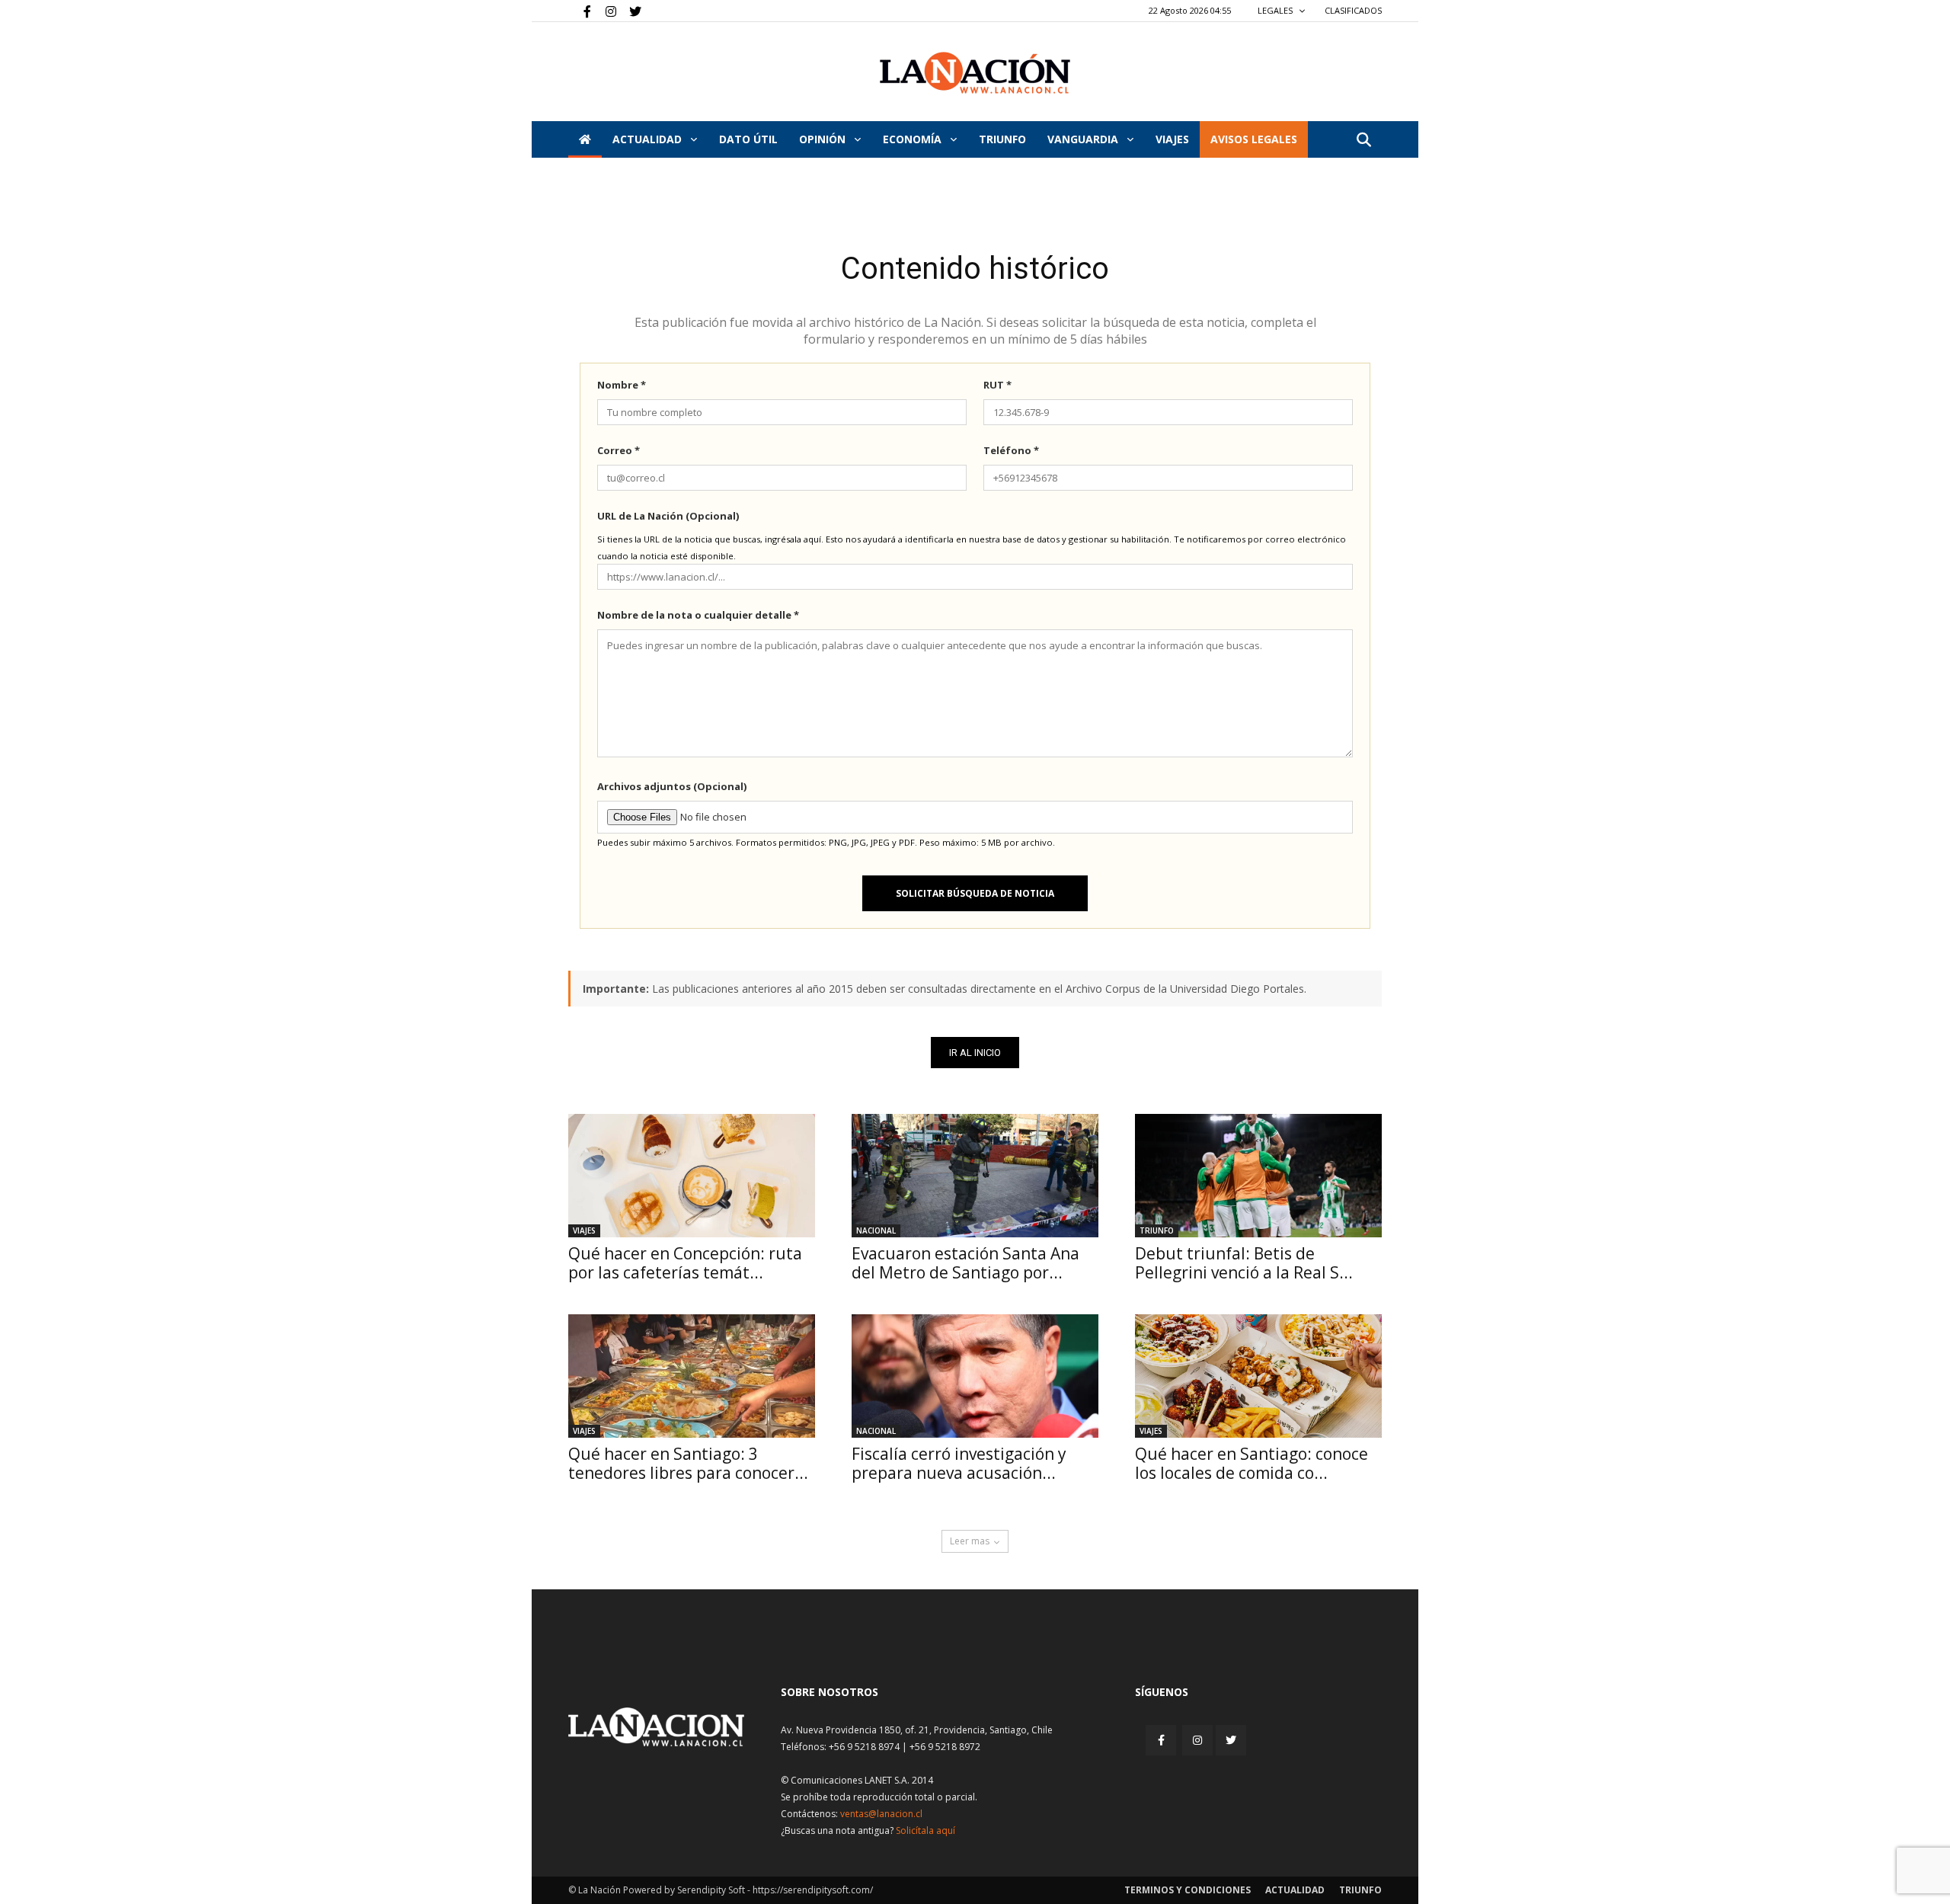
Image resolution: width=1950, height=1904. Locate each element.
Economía (914, 139)
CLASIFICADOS (1353, 10)
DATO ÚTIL (748, 139)
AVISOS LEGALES (1254, 139)
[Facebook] (580, 11)
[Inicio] (585, 139)
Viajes (584, 1230)
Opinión (824, 139)
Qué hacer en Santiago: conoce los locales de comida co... (1252, 1463)
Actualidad (649, 139)
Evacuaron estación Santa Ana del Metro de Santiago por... (965, 1263)
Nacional (876, 1230)
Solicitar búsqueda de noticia (975, 893)
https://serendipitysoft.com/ (813, 1890)
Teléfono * (1011, 450)
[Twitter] (630, 11)
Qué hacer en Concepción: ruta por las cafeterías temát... (685, 1263)
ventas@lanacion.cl (881, 1814)
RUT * (997, 385)
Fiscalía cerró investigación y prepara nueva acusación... (959, 1463)
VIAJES (1172, 139)
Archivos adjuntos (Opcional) (672, 786)
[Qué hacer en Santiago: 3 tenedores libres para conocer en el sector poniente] (692, 1376)
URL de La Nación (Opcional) (668, 516)
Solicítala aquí (925, 1830)
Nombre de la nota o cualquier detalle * (698, 615)
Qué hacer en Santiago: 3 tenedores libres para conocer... (688, 1463)
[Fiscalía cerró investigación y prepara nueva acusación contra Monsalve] (975, 1376)
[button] (1363, 141)
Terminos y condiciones (1188, 1890)
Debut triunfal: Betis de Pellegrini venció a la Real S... (1244, 1263)
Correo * (619, 450)
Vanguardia (1084, 139)
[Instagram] (605, 11)
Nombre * (622, 385)
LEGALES (1276, 10)
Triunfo (1002, 139)
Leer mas (970, 1541)
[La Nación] (975, 73)
